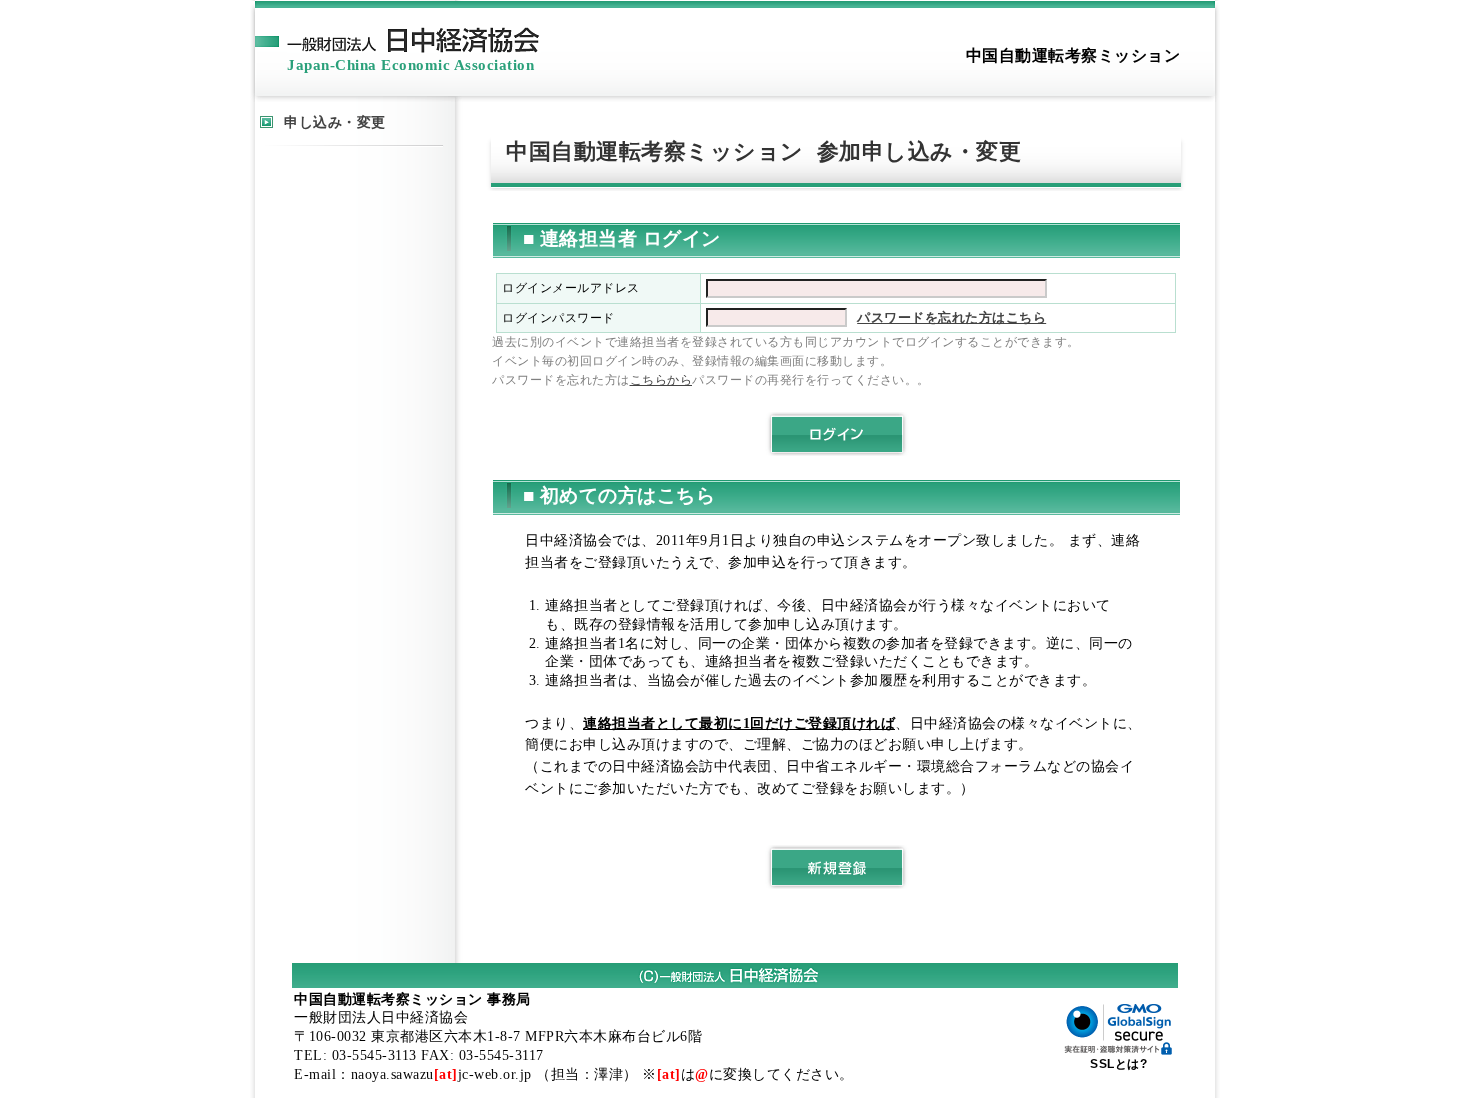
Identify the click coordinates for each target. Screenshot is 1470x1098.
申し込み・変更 (335, 122)
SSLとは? (1118, 1064)
